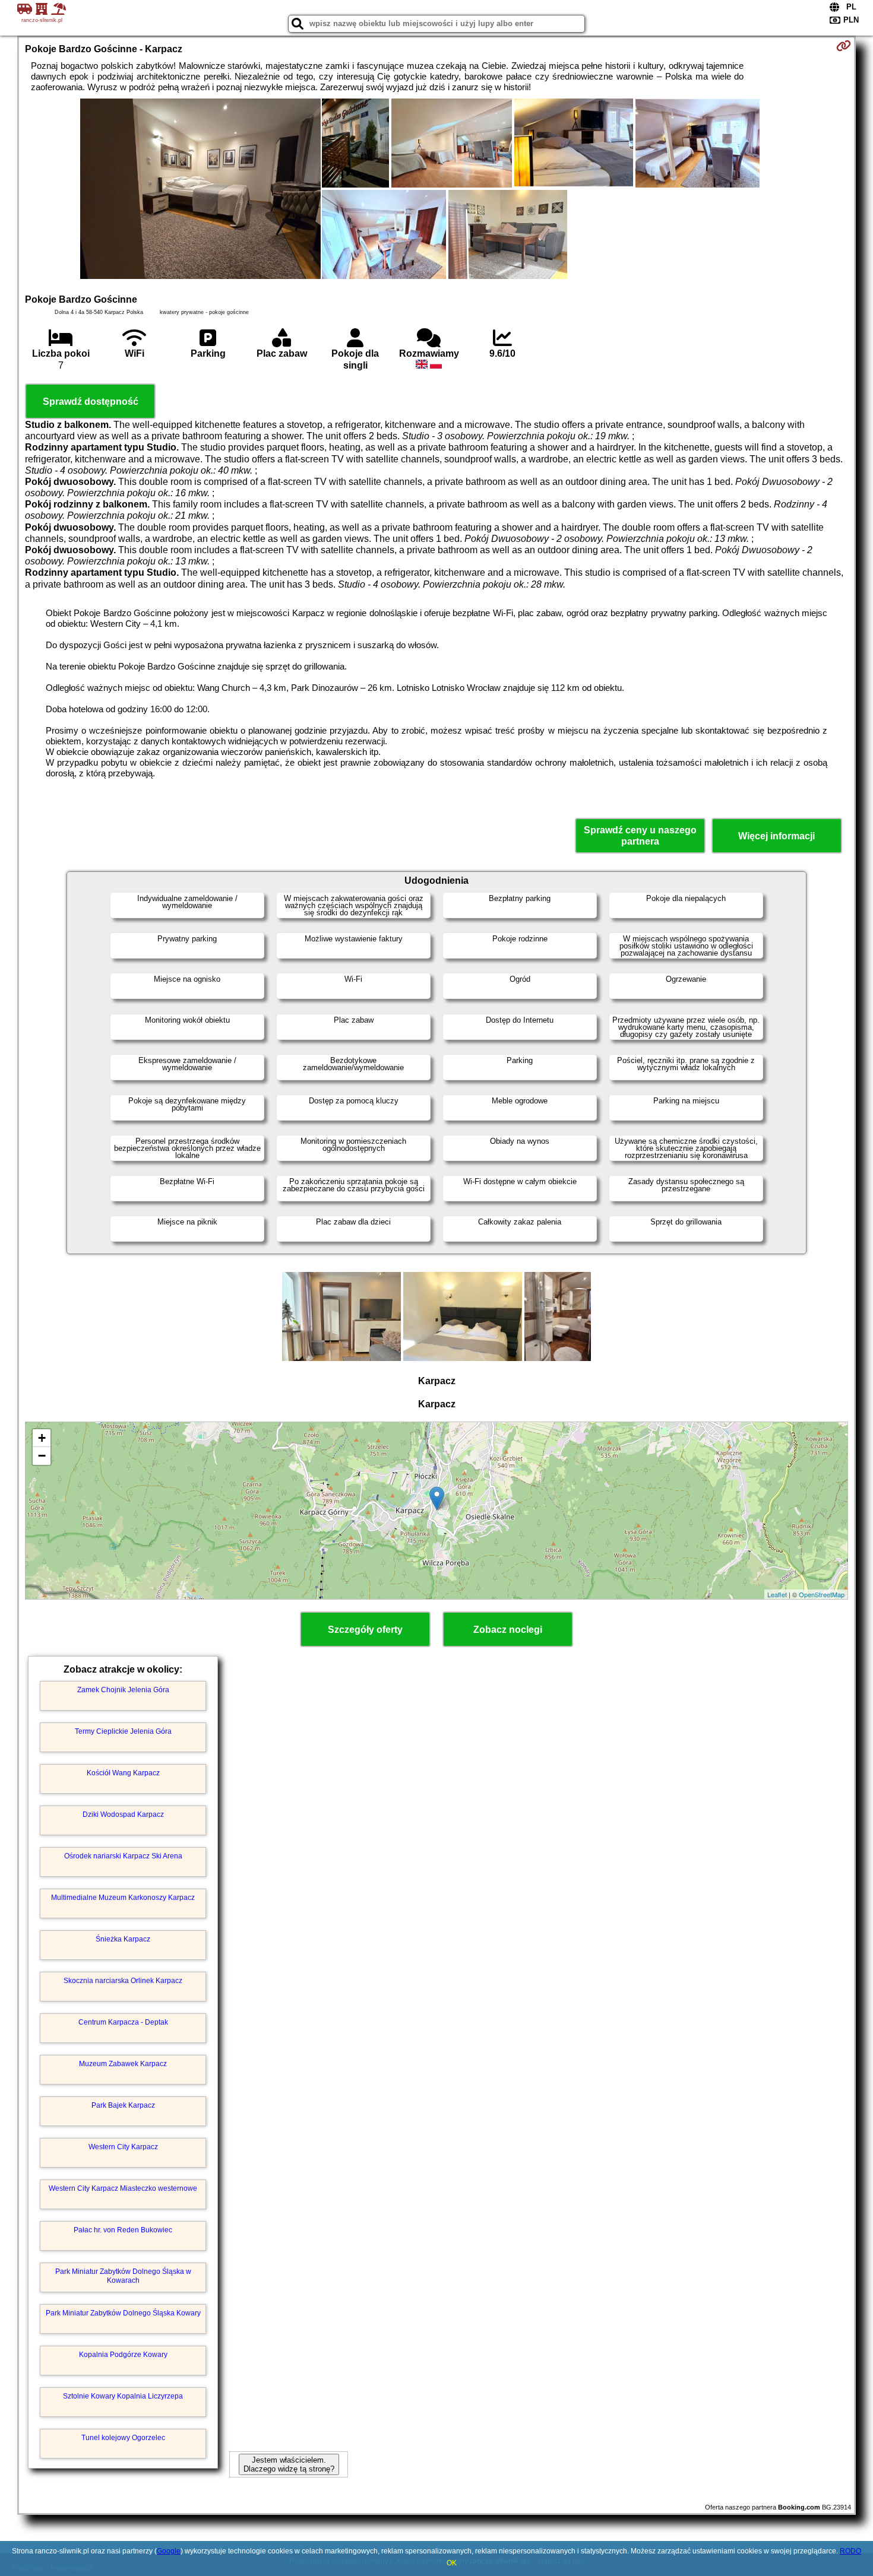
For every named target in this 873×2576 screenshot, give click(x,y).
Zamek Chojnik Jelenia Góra (123, 1690)
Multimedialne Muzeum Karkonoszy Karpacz (123, 1898)
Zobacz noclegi (508, 1630)
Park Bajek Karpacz (123, 2105)
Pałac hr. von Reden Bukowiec (123, 2230)
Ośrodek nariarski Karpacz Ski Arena (123, 1856)
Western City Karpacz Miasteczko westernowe (123, 2188)
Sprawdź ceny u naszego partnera (640, 836)
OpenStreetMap (822, 1594)
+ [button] (42, 1438)
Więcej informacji (776, 836)
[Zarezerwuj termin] (844, 46)
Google (169, 2551)
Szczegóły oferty (365, 1630)
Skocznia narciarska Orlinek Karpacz (123, 1981)
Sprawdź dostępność (91, 402)
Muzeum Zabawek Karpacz (123, 2064)
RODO (850, 2551)
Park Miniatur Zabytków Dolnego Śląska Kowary (123, 2313)
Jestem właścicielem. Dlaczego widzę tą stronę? (289, 2464)
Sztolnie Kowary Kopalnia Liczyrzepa (123, 2396)
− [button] (42, 1456)
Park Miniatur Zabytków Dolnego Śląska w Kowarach (123, 2276)
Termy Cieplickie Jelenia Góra (123, 1731)
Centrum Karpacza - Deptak (123, 2022)
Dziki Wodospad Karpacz (123, 1814)
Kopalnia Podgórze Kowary (123, 2355)
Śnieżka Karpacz (123, 1939)
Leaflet (777, 1594)
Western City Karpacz (123, 2147)
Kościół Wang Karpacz (123, 1773)
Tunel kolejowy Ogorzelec (123, 2438)
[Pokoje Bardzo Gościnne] (200, 190)
